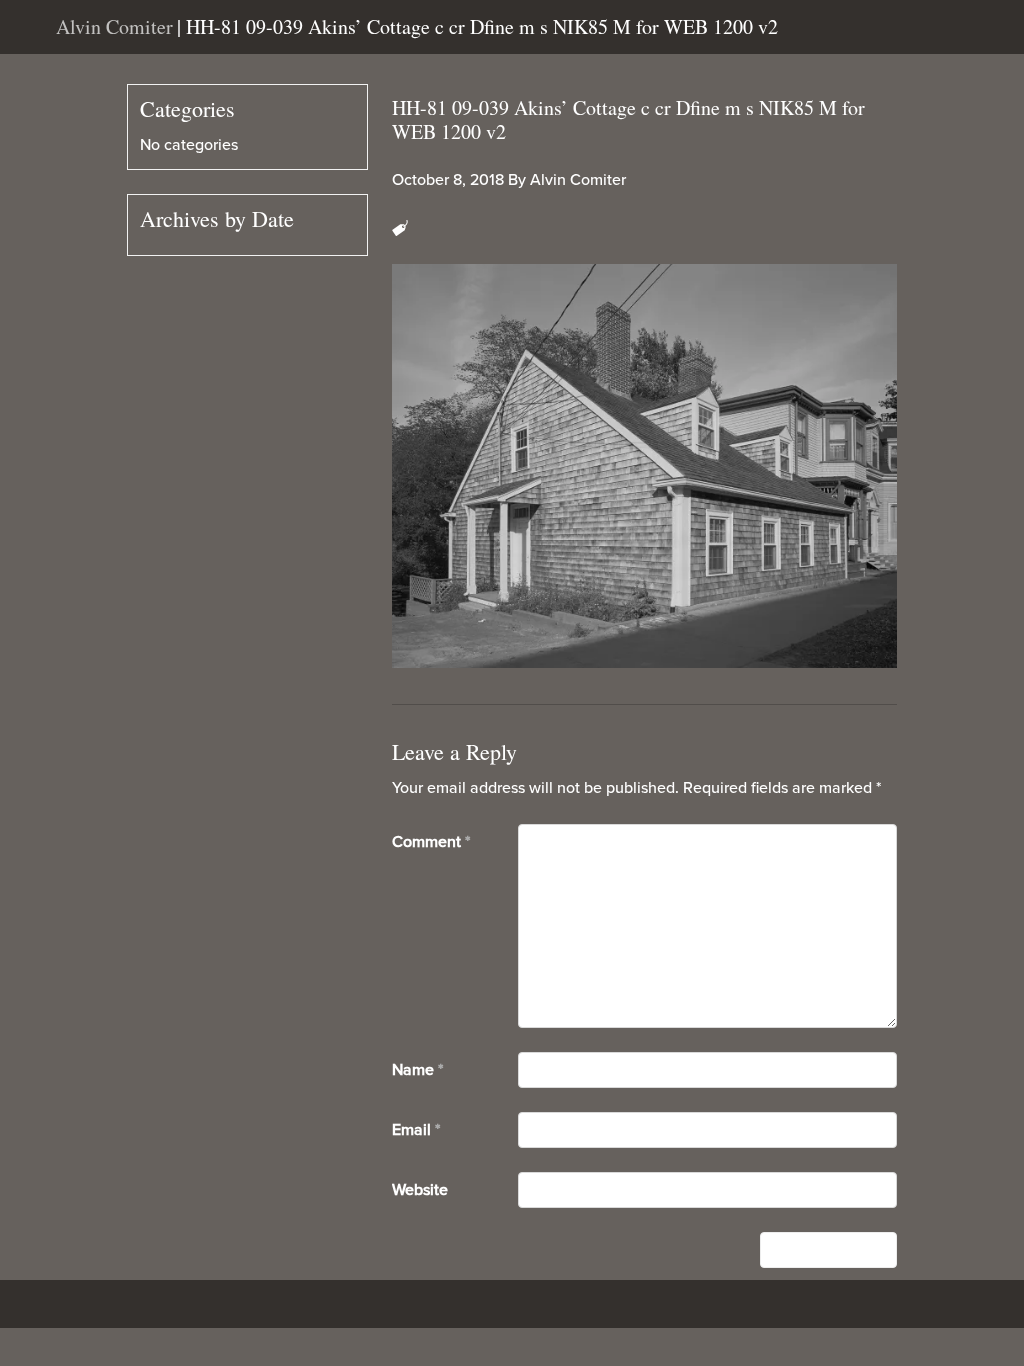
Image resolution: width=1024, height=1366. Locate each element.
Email (416, 1130)
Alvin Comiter (578, 180)
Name (417, 1070)
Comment (431, 842)
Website (420, 1190)
